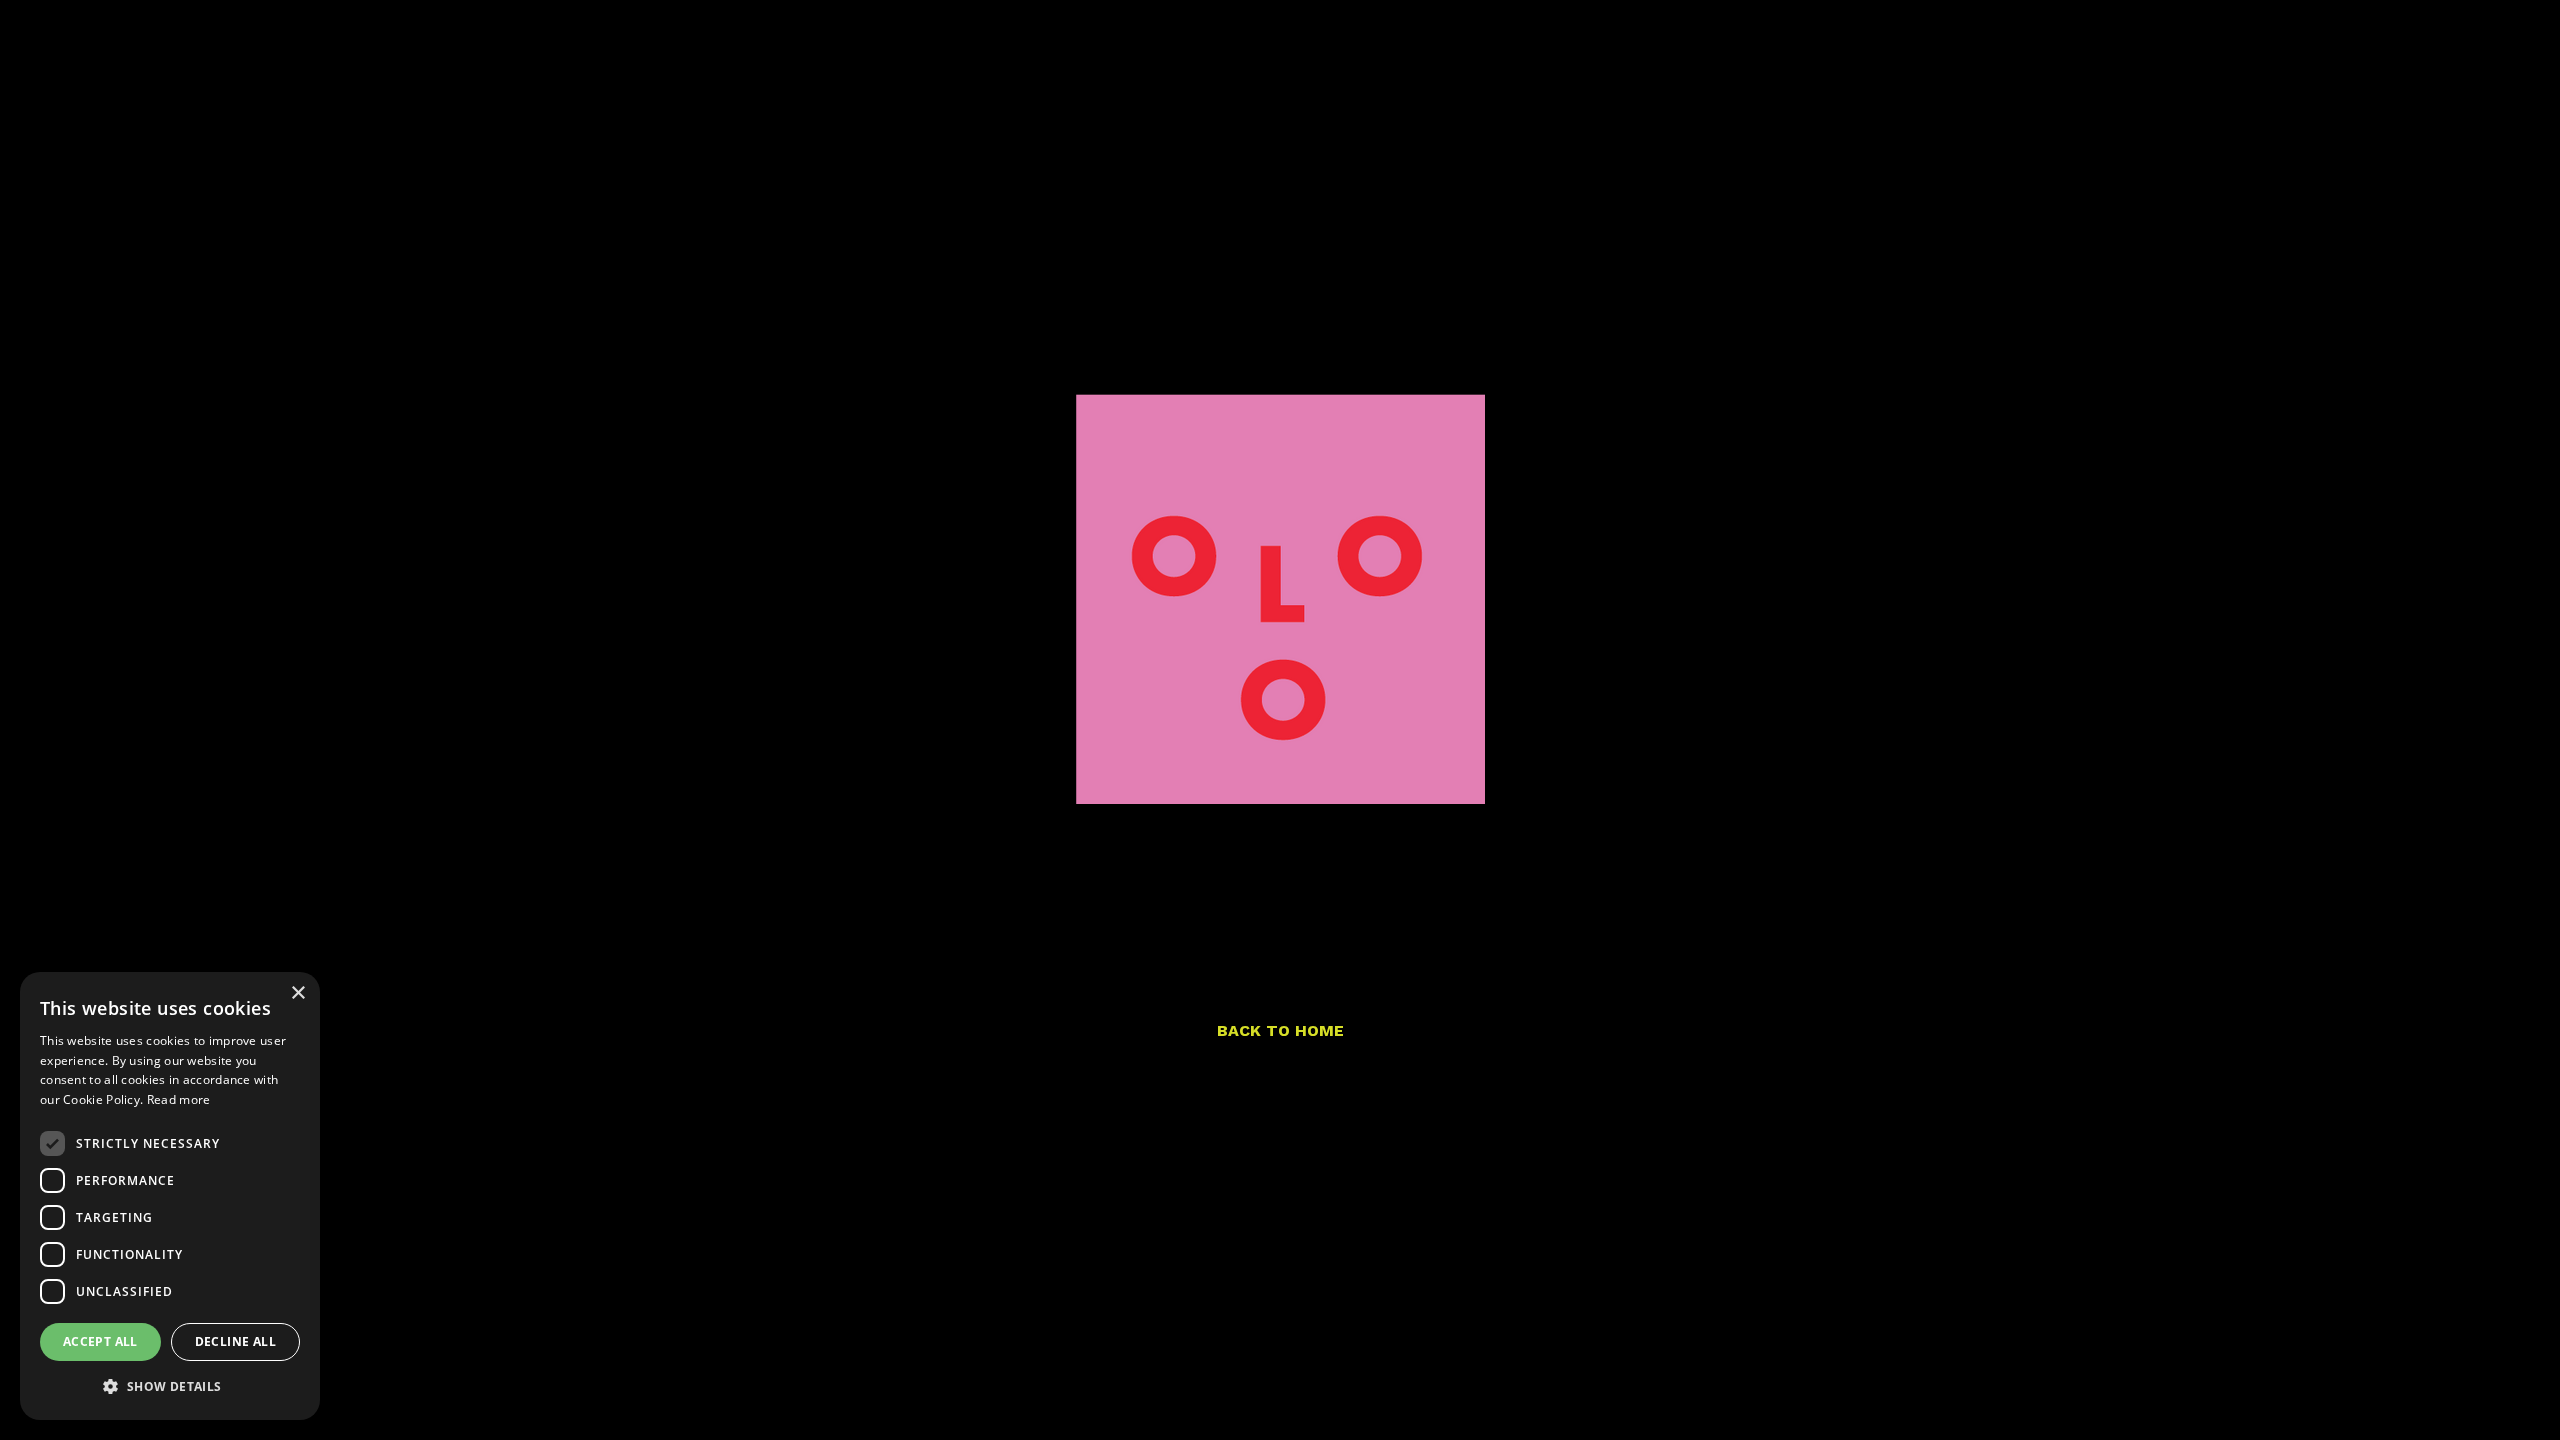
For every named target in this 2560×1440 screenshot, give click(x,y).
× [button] (297, 993)
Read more (179, 1099)
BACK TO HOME (1280, 1030)
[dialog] (170, 1196)
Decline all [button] (235, 1341)
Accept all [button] (100, 1341)
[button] (170, 1387)
